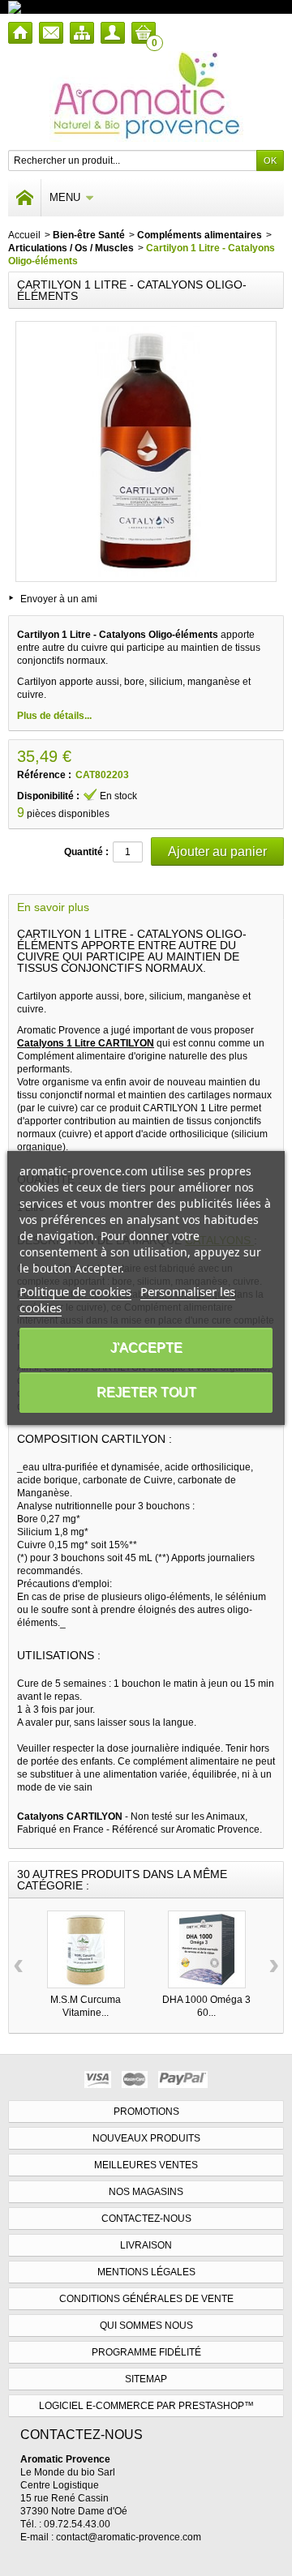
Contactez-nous (146, 2219)
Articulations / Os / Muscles (71, 248)
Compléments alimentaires (200, 235)
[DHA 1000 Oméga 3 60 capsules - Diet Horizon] (207, 1949)
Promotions (146, 2112)
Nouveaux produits (146, 2138)
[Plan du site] (82, 33)
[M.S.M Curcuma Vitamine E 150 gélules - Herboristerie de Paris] (86, 1949)
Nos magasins (146, 2192)
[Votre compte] (113, 33)
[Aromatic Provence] (146, 96)
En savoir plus (53, 907)
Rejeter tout (146, 1392)
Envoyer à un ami (59, 599)
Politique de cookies (75, 1291)
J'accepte (146, 1348)
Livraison (146, 2245)
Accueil (24, 235)
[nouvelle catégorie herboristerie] (85, 6)
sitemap (146, 2379)
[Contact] (51, 33)
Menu (65, 197)
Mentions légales (146, 2272)
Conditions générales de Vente (146, 2299)
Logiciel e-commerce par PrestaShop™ (146, 2406)
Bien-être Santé (89, 235)
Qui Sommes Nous (146, 2326)
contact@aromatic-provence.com (129, 2537)
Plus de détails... (54, 716)
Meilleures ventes (146, 2165)
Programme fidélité (146, 2352)
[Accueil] (20, 33)
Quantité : (86, 852)
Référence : (44, 775)
